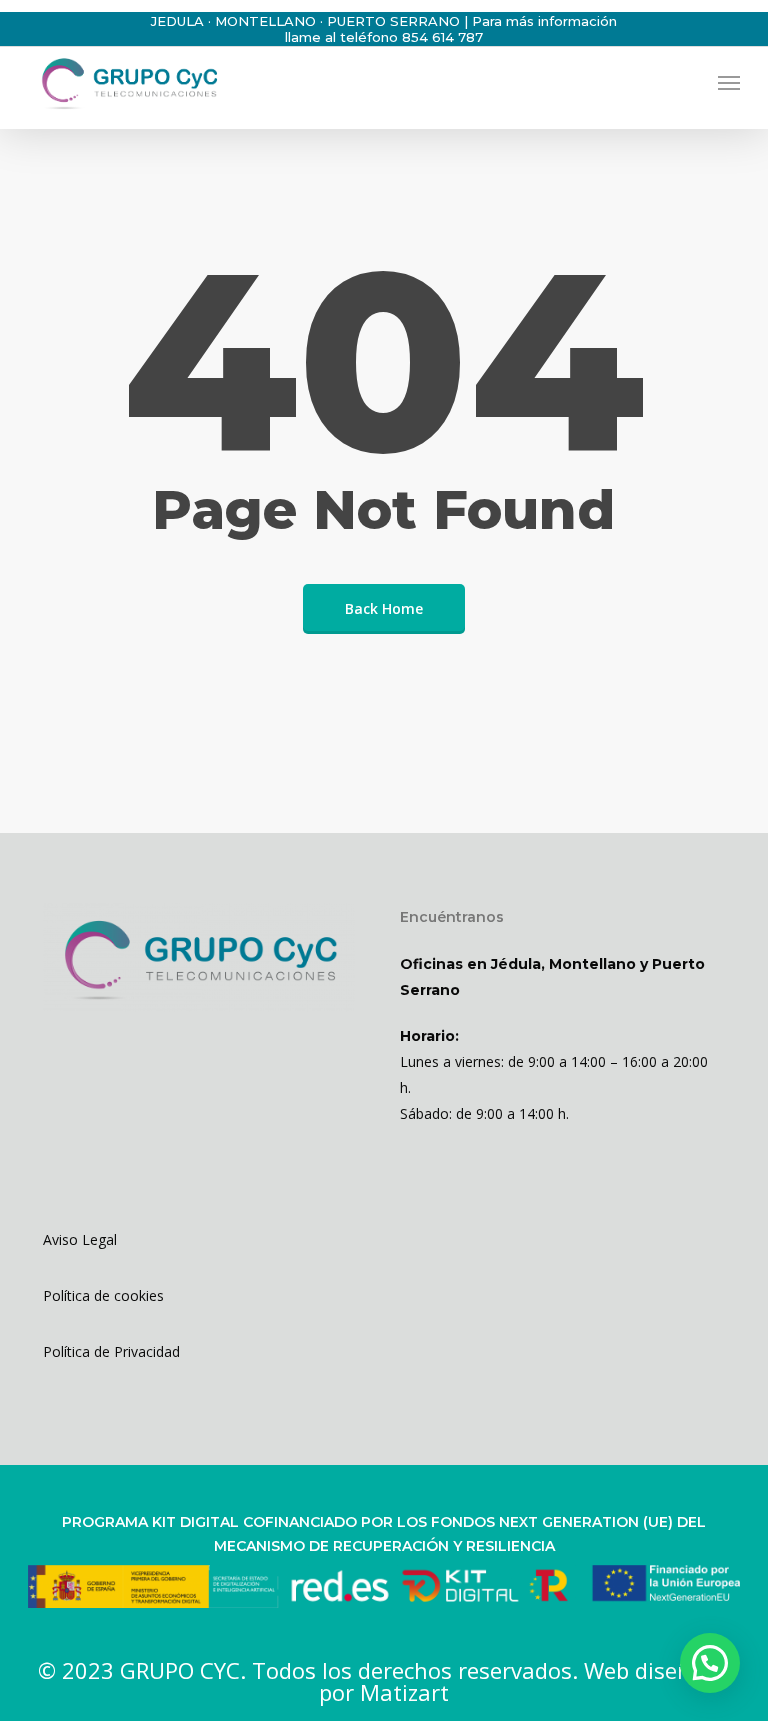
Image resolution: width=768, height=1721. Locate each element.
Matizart (404, 1692)
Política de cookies (103, 1295)
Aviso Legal (80, 1239)
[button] (729, 82)
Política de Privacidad (111, 1351)
